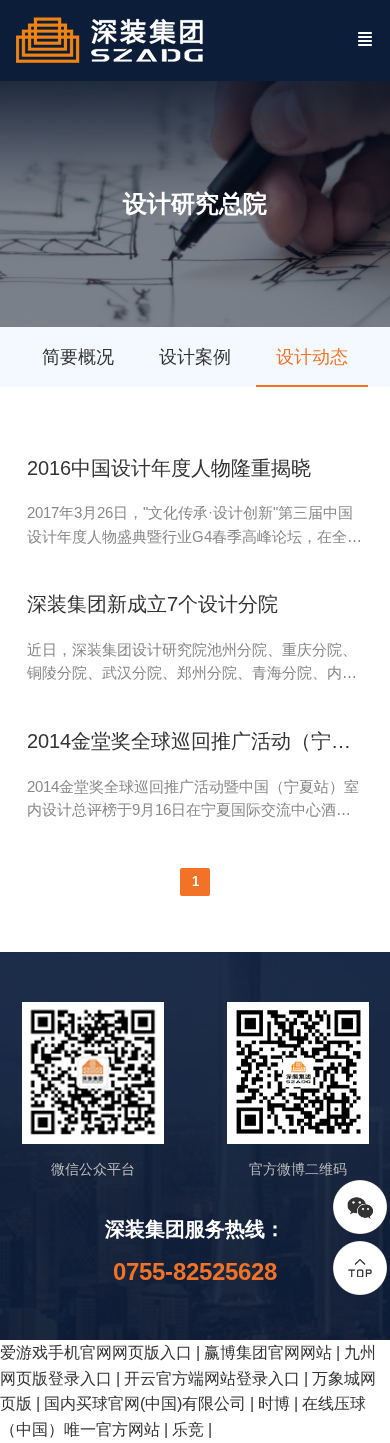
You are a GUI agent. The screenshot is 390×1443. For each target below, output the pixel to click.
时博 (274, 1403)
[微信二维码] (360, 1207)
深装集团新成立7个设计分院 (152, 604)
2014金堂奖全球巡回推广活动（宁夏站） (195, 741)
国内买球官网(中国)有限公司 (145, 1403)
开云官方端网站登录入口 (212, 1378)
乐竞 (188, 1429)
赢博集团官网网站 (268, 1352)
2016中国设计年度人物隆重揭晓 (169, 468)
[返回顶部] (360, 1268)
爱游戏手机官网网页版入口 (96, 1352)
